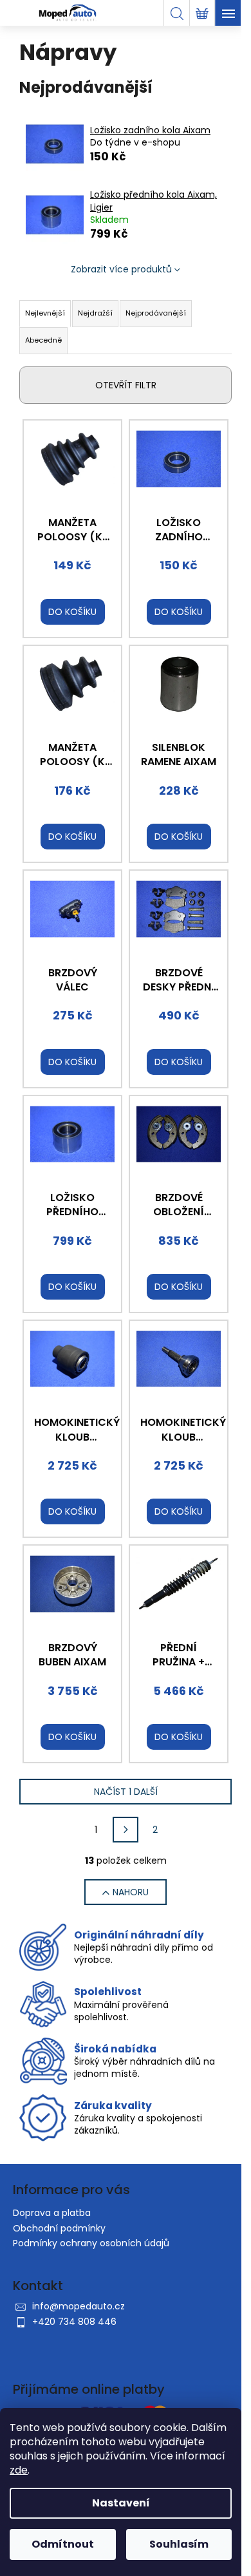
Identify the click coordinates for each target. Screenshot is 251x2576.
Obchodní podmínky (59, 2228)
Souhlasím (179, 2544)
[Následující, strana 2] (126, 1830)
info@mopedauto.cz (79, 2306)
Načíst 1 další (126, 1792)
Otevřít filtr (126, 385)
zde (19, 2470)
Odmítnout (63, 2544)
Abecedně (43, 340)
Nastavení (121, 2503)
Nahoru (131, 1892)
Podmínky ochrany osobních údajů (91, 2243)
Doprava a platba (52, 2213)
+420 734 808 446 (74, 2322)
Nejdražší (95, 313)
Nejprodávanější (156, 313)
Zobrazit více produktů (121, 269)
